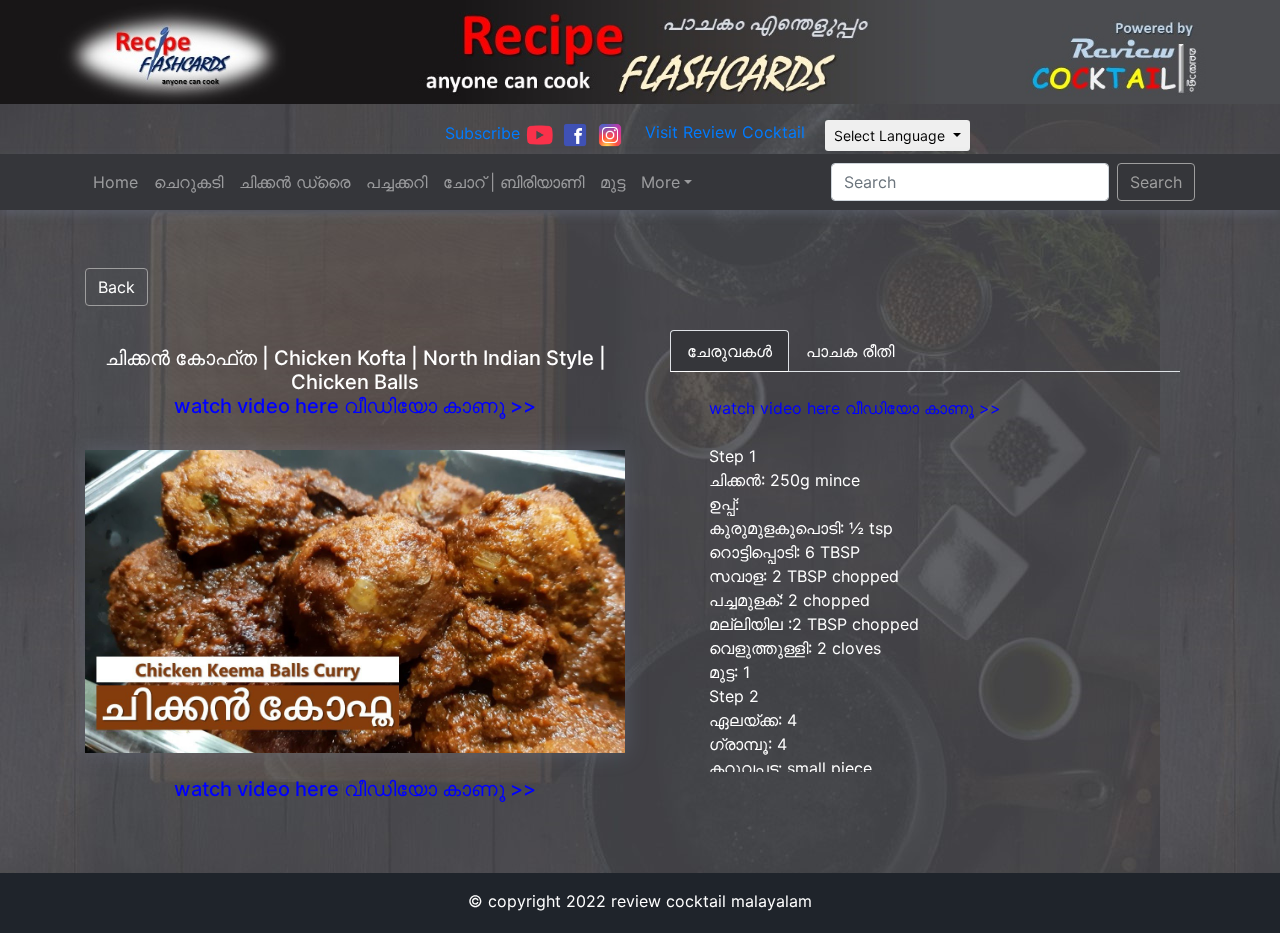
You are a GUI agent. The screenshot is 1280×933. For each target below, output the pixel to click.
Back (116, 287)
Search (1156, 182)
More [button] (660, 182)
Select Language (891, 135)
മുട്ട (612, 182)
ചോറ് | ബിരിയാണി (513, 182)
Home (115, 182)
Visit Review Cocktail (725, 132)
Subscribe (482, 133)
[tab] (729, 351)
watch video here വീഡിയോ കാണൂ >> (355, 406)
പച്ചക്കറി (396, 182)
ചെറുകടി (188, 182)
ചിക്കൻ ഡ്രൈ (294, 182)
